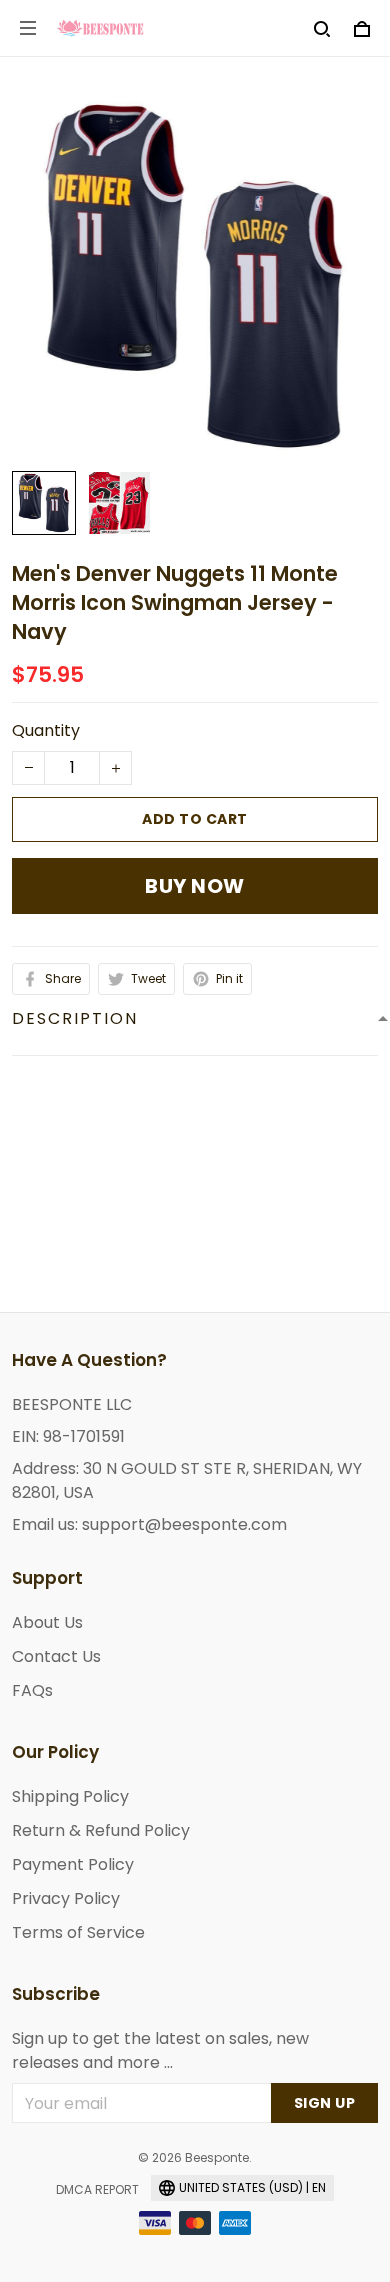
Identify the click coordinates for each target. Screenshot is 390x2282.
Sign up (325, 2103)
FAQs (32, 1690)
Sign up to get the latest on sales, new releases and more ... (160, 2050)
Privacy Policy (66, 1898)
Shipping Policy (70, 1796)
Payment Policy (73, 1864)
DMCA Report (97, 2189)
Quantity (46, 730)
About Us (47, 1622)
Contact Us (56, 1656)
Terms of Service (78, 1932)
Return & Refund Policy (101, 1830)
